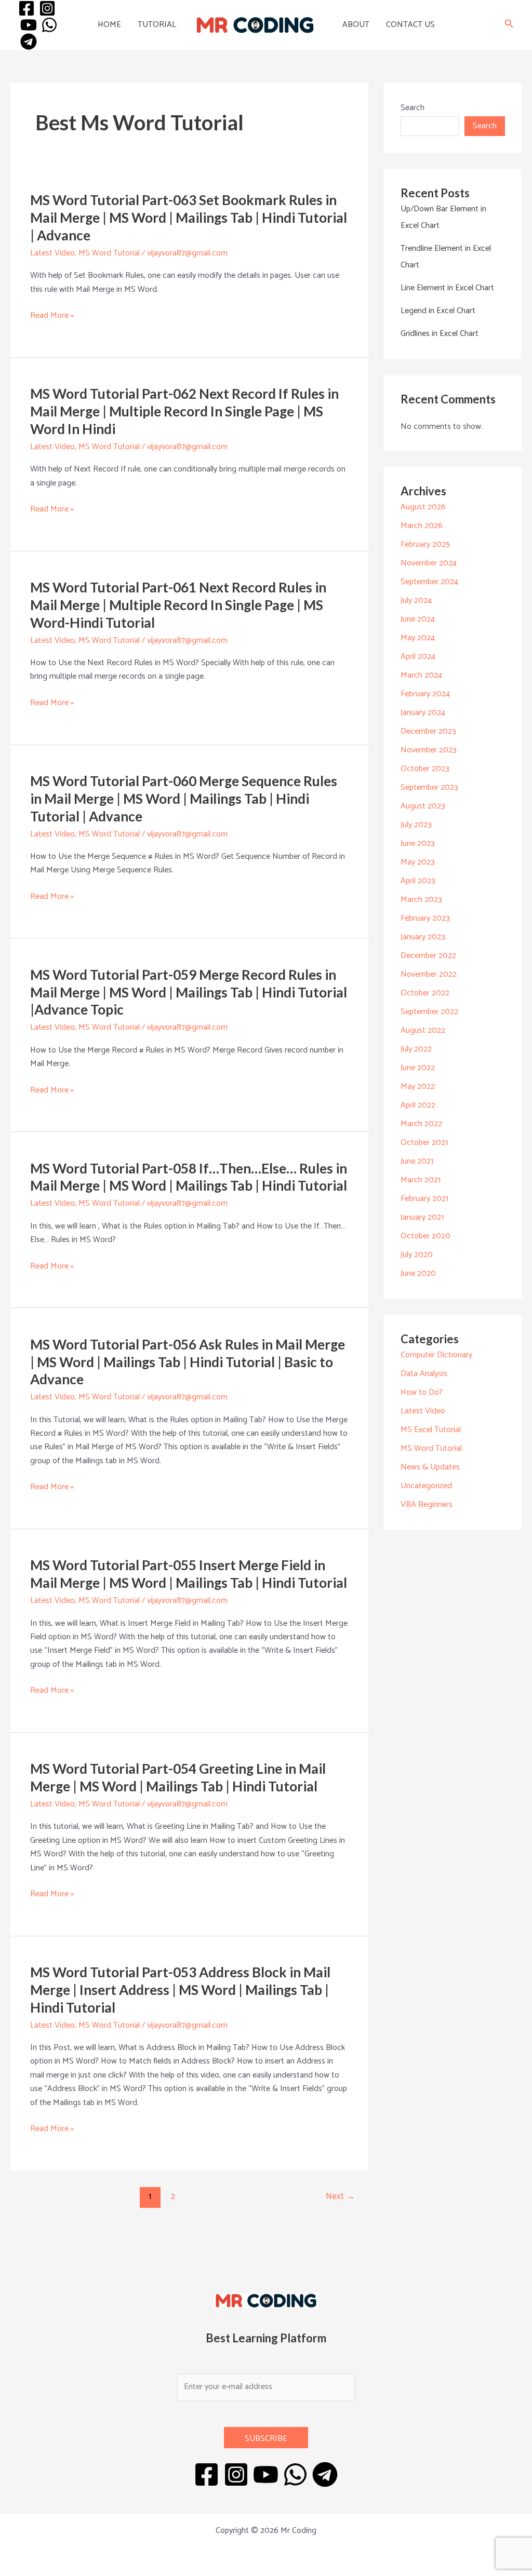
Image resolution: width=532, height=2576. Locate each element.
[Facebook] (26, 8)
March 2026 (422, 526)
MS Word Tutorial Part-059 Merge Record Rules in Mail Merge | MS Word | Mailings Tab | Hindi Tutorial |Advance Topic (189, 992)
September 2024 (429, 582)
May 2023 (418, 862)
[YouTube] (29, 25)
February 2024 (425, 694)
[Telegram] (29, 42)
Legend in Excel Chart (438, 311)
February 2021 (424, 1199)
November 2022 (429, 974)
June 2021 (417, 1161)
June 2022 (418, 1068)
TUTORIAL (157, 25)
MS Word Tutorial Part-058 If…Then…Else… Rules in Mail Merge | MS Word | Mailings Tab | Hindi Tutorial (189, 1177)
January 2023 (423, 937)
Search (413, 108)
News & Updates (430, 1467)
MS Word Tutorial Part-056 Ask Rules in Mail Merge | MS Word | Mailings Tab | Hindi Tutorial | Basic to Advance (188, 1362)
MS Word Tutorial (109, 253)
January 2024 (423, 713)
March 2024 (421, 675)
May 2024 (418, 638)
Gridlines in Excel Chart (440, 334)
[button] (509, 25)
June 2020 (418, 1273)
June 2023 (418, 844)
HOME (109, 25)
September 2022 (429, 1012)
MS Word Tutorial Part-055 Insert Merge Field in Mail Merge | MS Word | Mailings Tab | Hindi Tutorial (189, 1574)
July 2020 (417, 1255)
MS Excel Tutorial (431, 1430)
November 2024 (429, 563)
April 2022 (418, 1105)
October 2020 (425, 1236)
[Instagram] (47, 8)
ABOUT (356, 25)
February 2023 (425, 918)
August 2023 (423, 806)
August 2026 (423, 507)
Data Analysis (424, 1374)
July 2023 (416, 825)
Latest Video (52, 253)
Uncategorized (426, 1486)
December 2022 (428, 956)
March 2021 (421, 1180)
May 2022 (418, 1087)
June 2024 (418, 619)
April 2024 (418, 657)
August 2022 (423, 1030)
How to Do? (422, 1392)
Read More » (52, 316)
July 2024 (416, 601)
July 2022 (416, 1049)
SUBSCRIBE (266, 2439)
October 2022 (425, 993)
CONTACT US (410, 25)
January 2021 (422, 1217)
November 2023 (429, 750)
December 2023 (428, 731)
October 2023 (425, 769)
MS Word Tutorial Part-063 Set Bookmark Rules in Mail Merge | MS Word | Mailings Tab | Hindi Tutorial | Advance (189, 218)
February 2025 (425, 544)
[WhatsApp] (49, 25)
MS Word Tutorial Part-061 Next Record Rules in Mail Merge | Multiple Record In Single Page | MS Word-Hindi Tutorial (178, 605)
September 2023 (429, 787)
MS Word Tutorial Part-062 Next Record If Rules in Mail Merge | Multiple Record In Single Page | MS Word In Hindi (184, 411)
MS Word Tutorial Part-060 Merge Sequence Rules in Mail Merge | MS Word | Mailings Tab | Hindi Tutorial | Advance (184, 799)
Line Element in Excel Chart (447, 288)
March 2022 (421, 1124)
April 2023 (418, 881)
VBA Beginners (427, 1505)
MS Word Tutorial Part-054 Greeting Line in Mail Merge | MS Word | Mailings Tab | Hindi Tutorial (178, 1777)
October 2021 (424, 1143)
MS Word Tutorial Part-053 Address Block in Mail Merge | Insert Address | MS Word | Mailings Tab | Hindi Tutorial (180, 1990)
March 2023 (421, 900)
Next (340, 2196)
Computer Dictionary (436, 1355)
